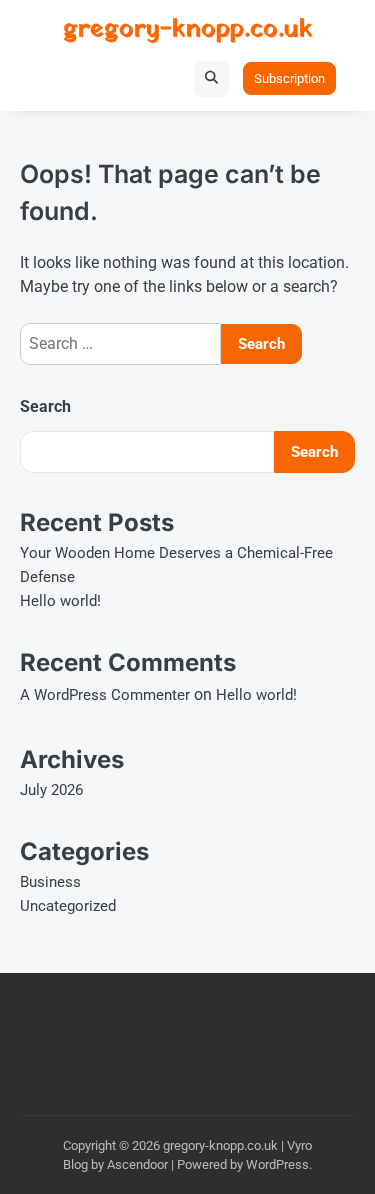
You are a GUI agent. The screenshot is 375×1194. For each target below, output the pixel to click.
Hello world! (60, 601)
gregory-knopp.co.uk (188, 29)
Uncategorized (68, 906)
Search (45, 406)
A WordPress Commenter (105, 695)
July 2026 (51, 790)
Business (50, 882)
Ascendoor (137, 1164)
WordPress (277, 1164)
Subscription (289, 78)
